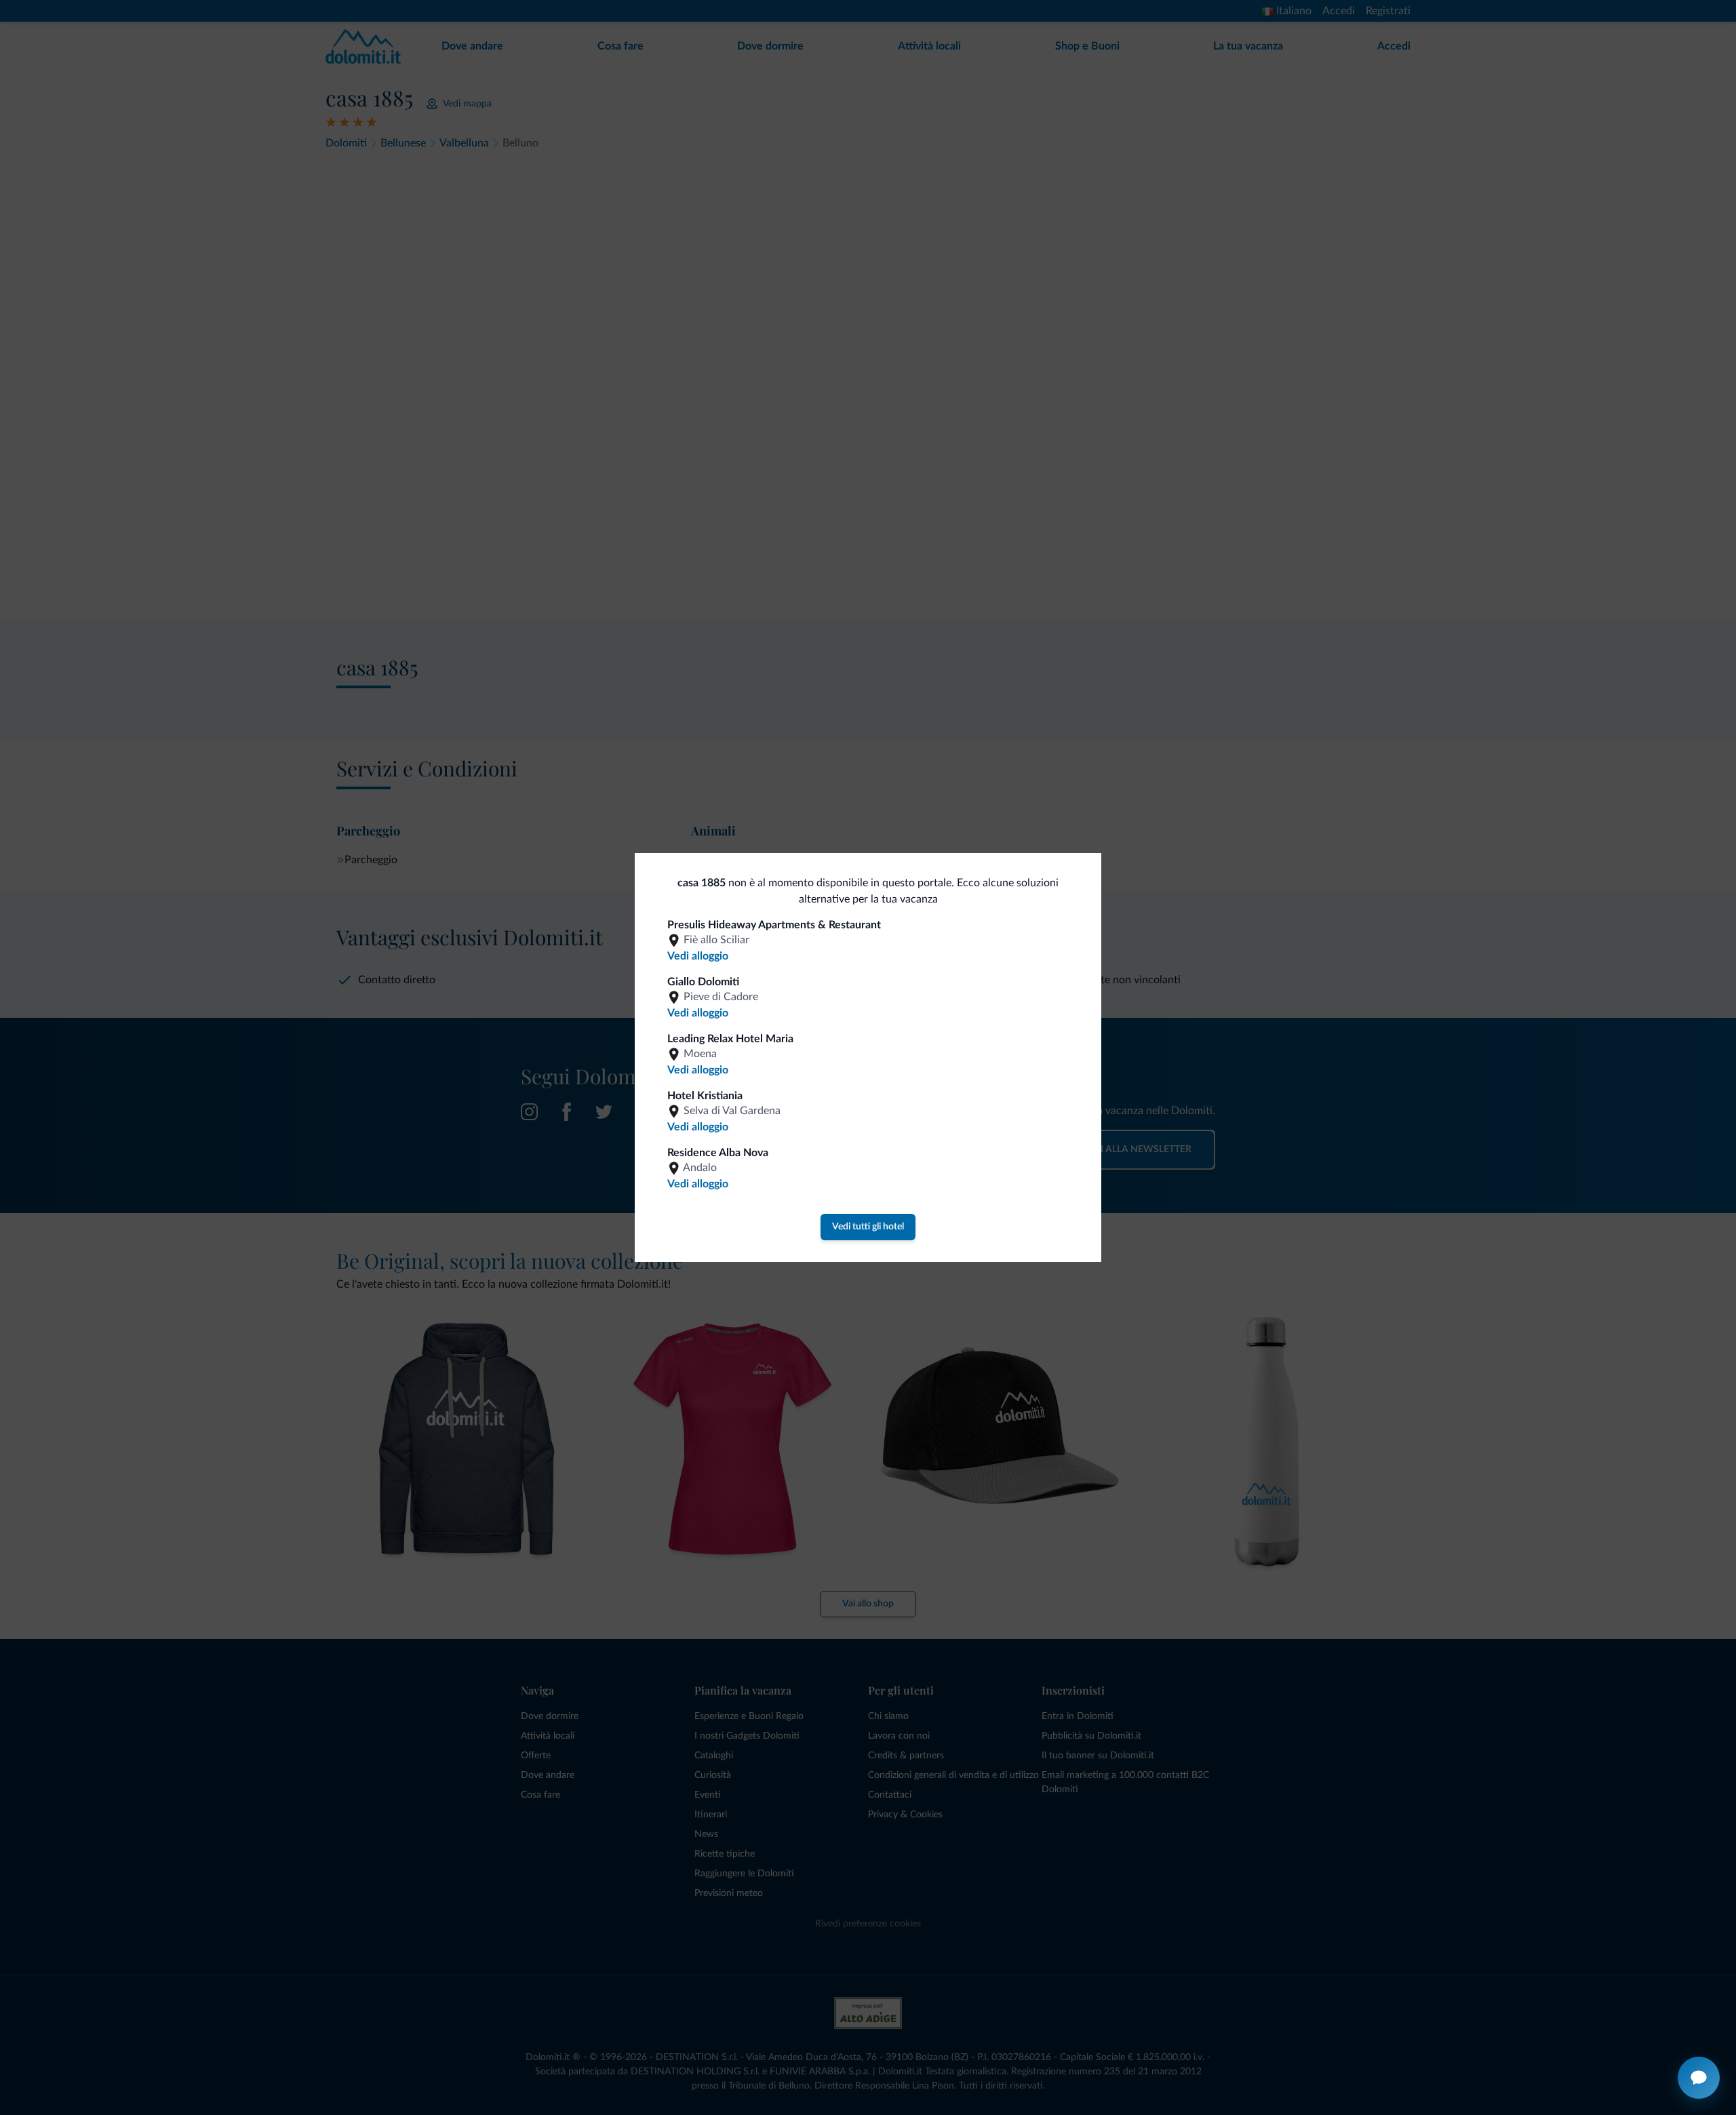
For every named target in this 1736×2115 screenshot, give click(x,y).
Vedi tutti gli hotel (868, 1227)
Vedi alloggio (698, 956)
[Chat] (1699, 2078)
